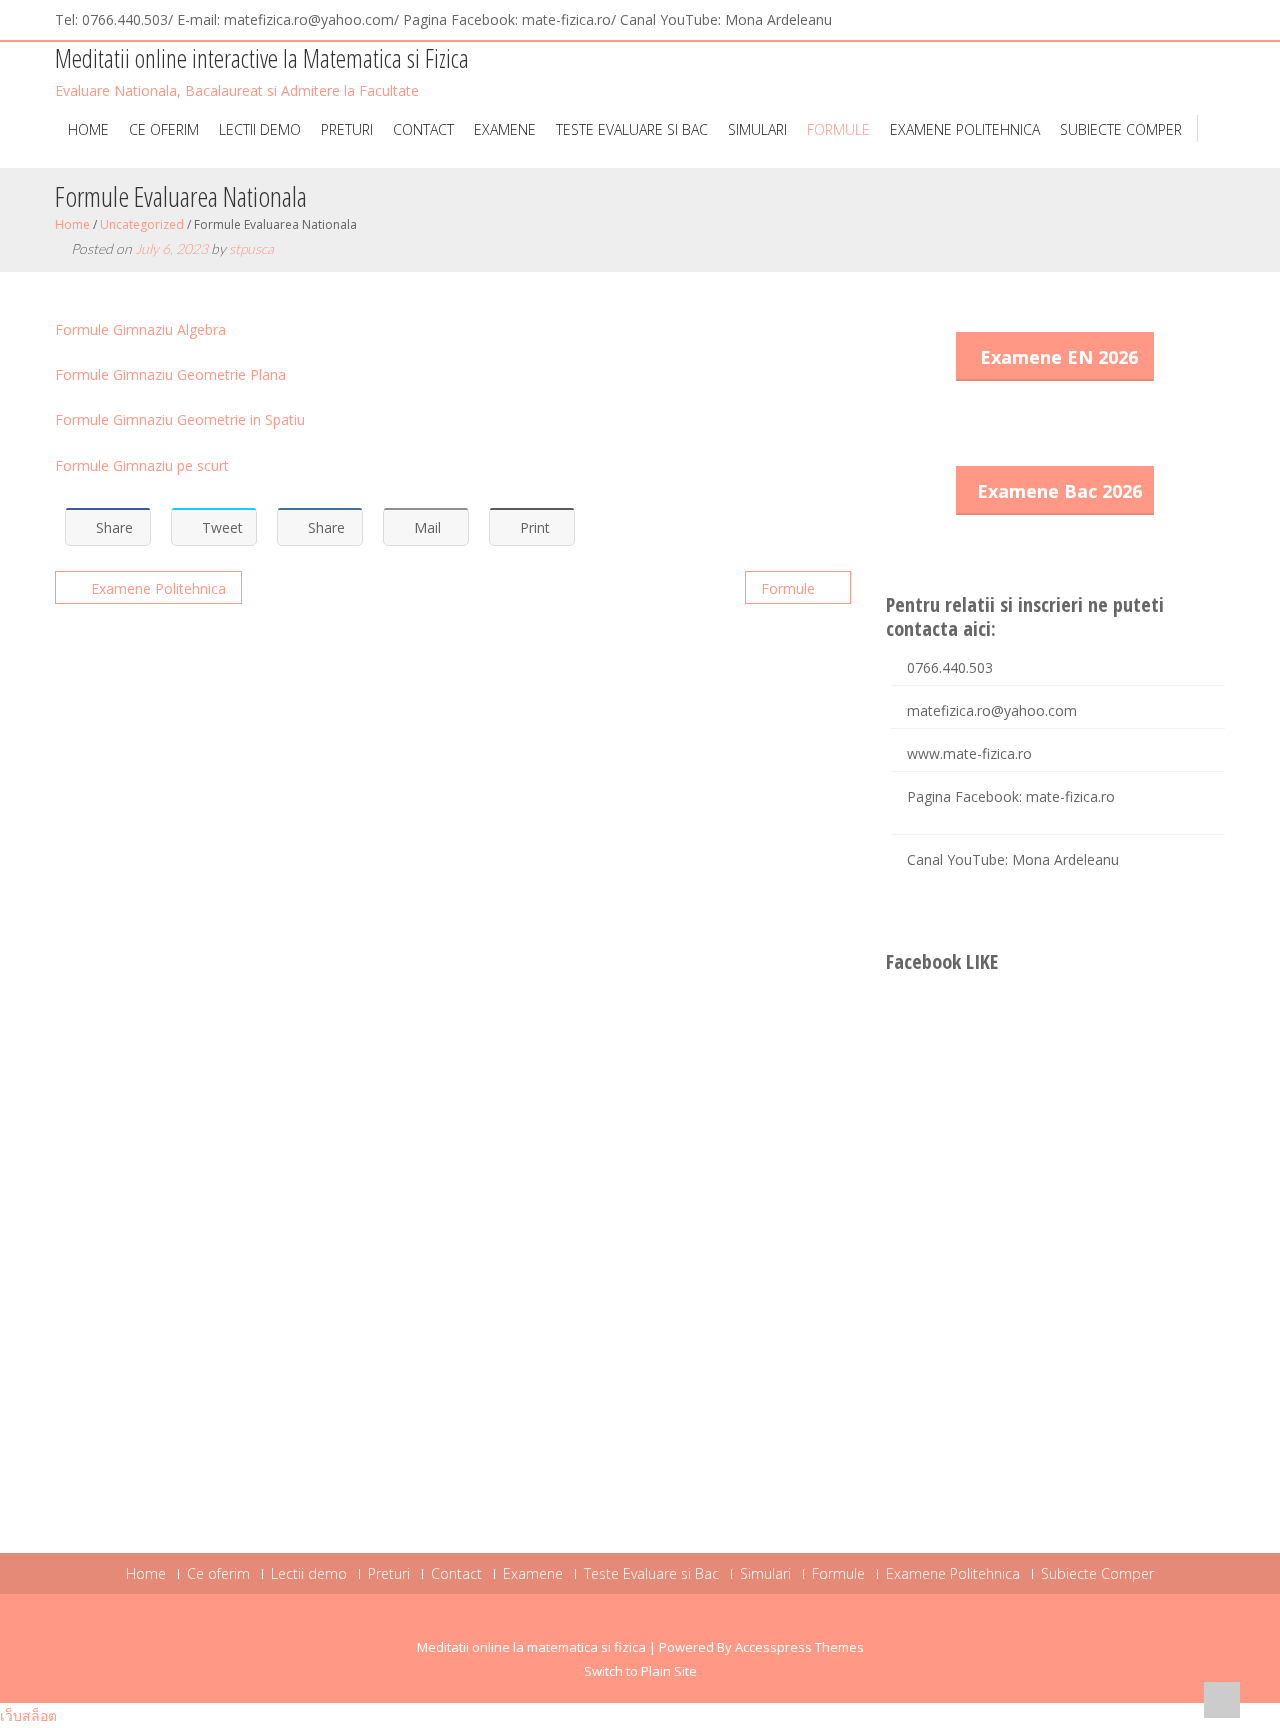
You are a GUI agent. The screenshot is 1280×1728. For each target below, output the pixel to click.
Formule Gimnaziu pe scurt (144, 465)
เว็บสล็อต (28, 1715)
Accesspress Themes (799, 1647)
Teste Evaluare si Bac (632, 129)
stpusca (251, 248)
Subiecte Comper (1121, 129)
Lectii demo (260, 129)
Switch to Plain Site (640, 1671)
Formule (838, 129)
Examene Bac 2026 (1059, 491)
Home (88, 129)
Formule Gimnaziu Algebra (140, 329)
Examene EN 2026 (1059, 357)
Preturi (347, 129)
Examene (505, 129)
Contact (423, 129)
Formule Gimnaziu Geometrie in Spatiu (180, 419)
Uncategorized (142, 224)
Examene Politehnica (965, 129)
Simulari (757, 129)
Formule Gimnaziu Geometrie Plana (170, 374)
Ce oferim (164, 129)
